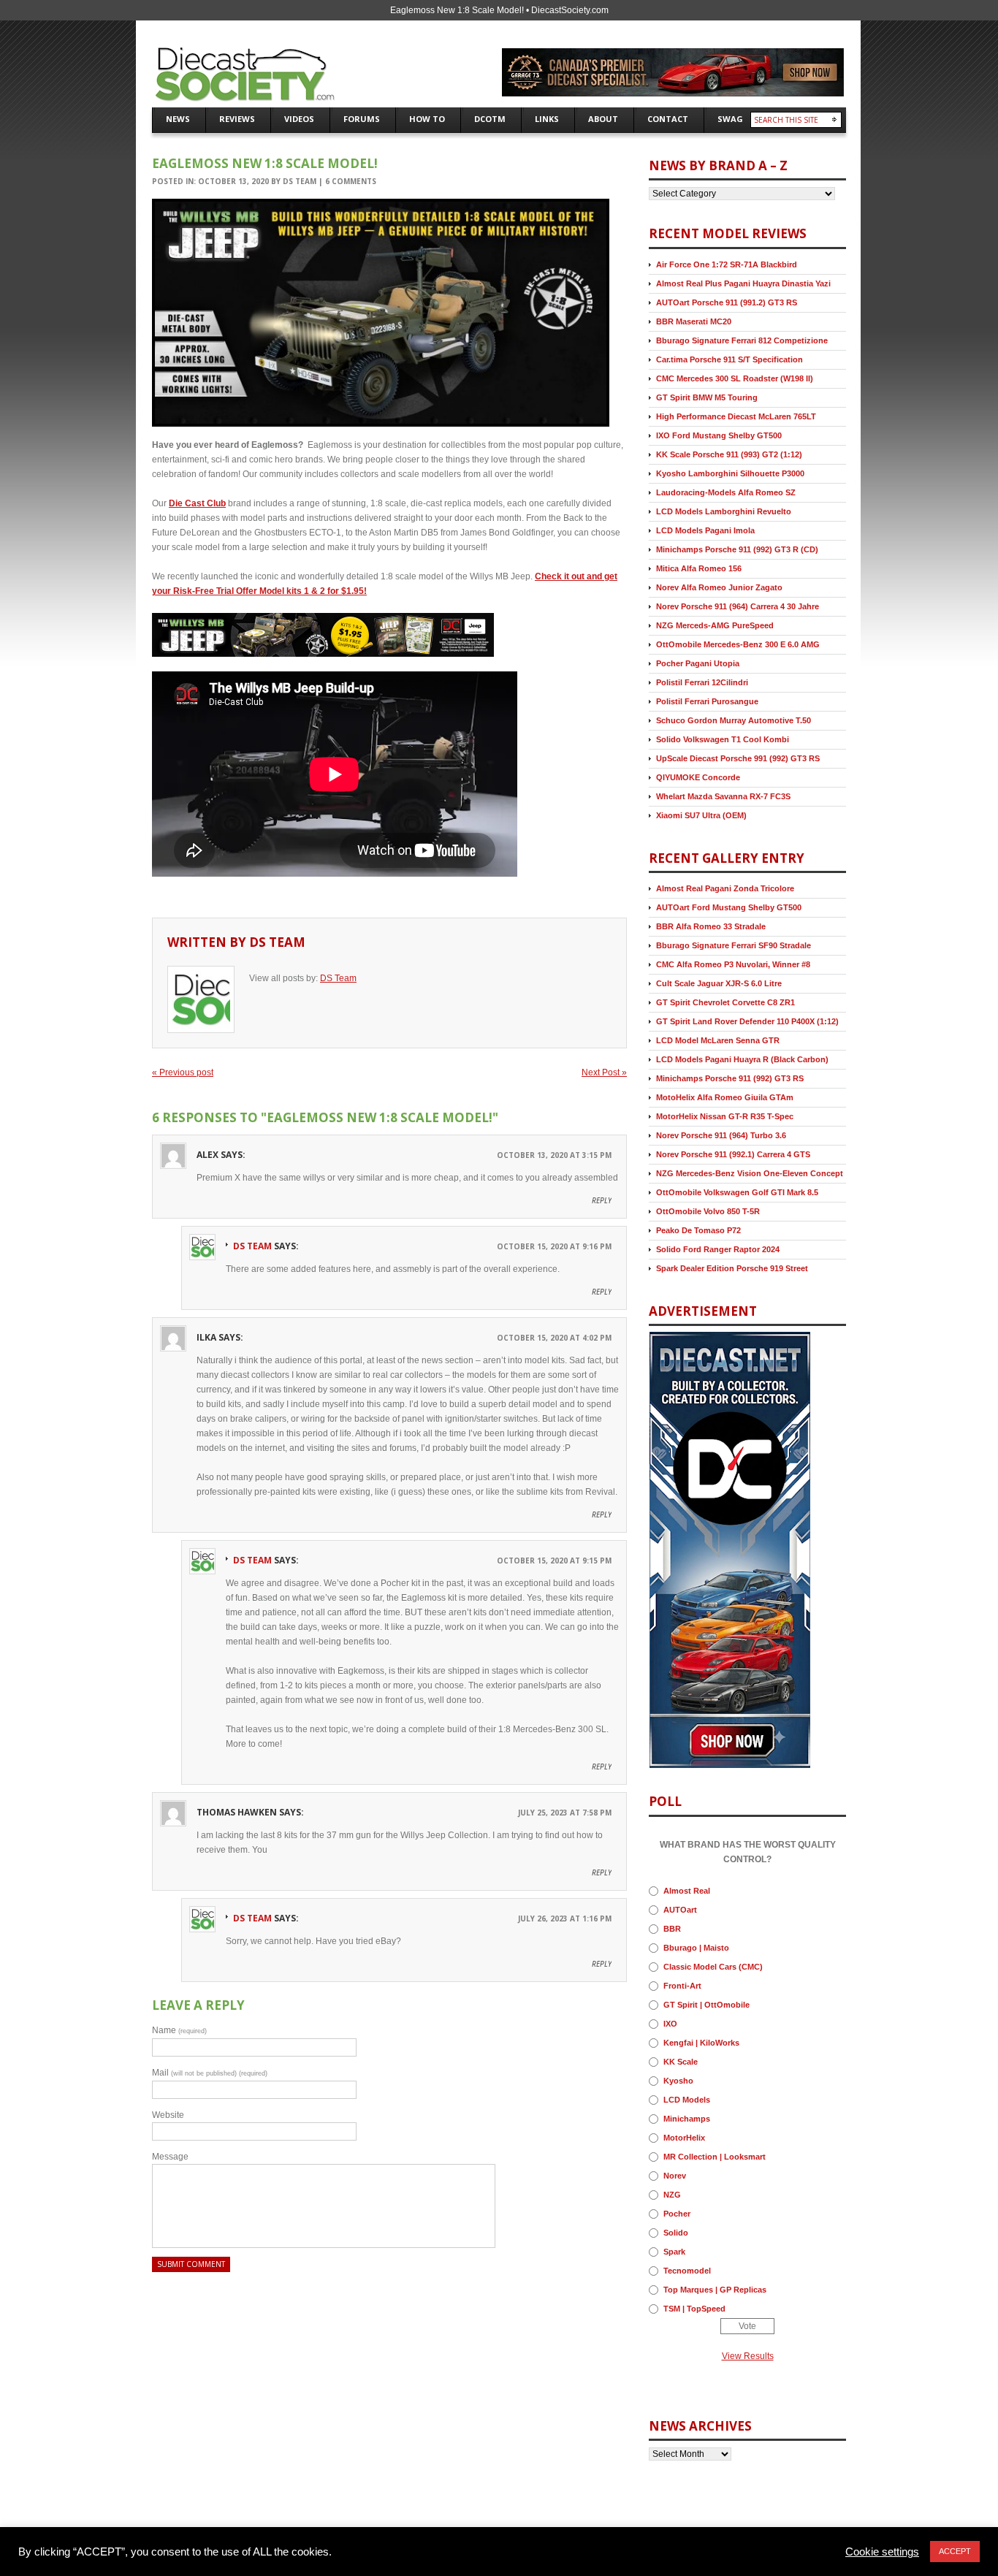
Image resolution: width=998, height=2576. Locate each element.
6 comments (351, 181)
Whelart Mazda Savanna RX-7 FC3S (723, 796)
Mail (210, 2073)
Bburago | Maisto (696, 1948)
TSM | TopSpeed (694, 2309)
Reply (602, 1200)
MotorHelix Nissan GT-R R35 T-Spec (725, 1116)
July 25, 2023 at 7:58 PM (565, 1813)
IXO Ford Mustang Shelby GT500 (719, 435)
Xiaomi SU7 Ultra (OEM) (701, 815)
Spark (674, 2252)
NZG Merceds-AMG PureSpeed (715, 625)
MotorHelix (684, 2138)
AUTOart (680, 1910)
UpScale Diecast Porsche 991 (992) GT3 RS (738, 758)
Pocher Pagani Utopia (698, 663)
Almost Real (687, 1891)
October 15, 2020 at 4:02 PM (554, 1338)
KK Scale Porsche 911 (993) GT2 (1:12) (729, 454)
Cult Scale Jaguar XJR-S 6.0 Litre (719, 983)
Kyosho (678, 2081)
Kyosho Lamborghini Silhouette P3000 (730, 473)
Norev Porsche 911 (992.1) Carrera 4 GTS (733, 1154)
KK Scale (681, 2062)
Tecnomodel (687, 2271)
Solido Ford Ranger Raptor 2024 (718, 1249)
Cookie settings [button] (882, 2552)
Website (168, 2115)
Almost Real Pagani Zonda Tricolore (725, 888)
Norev (675, 2176)
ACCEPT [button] (955, 2551)
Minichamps (687, 2119)
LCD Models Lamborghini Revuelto (724, 511)
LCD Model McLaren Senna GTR (718, 1040)
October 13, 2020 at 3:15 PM (554, 1155)
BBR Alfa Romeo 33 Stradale (711, 926)
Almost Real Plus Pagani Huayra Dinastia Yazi (743, 283)
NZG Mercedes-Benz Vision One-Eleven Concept (750, 1173)
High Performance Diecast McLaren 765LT (736, 416)
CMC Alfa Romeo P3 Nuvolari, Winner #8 (733, 964)
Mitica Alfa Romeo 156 (699, 568)
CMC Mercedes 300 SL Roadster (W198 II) (735, 378)
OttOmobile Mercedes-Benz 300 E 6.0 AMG (738, 644)
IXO (670, 2024)
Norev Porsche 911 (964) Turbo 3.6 (721, 1135)
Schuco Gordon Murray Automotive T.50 (734, 720)
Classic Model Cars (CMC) (713, 1967)
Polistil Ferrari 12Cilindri (702, 682)
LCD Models (687, 2100)
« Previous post (183, 1072)
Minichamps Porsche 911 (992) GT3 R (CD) (737, 549)
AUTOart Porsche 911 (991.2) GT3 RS (727, 302)
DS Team (300, 181)
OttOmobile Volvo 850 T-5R (708, 1211)
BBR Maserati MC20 (694, 321)
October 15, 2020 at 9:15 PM (554, 1561)
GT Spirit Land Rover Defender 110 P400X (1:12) (747, 1021)
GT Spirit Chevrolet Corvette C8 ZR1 (725, 1002)
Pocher (677, 2214)
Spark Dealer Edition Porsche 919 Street (732, 1268)
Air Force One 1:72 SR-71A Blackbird (727, 264)
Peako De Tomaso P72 (698, 1230)
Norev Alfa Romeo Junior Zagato (719, 587)
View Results (748, 2356)
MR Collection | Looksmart (715, 2157)
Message (170, 2157)
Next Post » (604, 1072)
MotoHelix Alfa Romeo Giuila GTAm (725, 1097)
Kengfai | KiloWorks (701, 2043)
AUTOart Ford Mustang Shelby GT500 (729, 907)
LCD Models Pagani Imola (705, 530)
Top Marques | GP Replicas (715, 2290)
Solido (676, 2233)
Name (179, 2030)
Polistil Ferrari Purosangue (707, 701)
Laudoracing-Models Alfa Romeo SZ (726, 492)
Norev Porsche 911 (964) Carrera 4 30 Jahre (738, 606)
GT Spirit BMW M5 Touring (707, 397)
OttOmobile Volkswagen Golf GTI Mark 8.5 (737, 1192)
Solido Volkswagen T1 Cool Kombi (723, 739)
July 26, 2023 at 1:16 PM (565, 1918)
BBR (672, 1929)
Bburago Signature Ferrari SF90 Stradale (734, 945)
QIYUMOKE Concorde (698, 777)
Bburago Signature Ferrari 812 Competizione (742, 340)
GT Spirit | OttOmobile (706, 2005)
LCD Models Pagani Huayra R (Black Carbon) (742, 1059)
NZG (672, 2195)
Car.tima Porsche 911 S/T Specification (730, 359)
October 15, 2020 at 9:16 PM (554, 1246)
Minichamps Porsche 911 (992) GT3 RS (730, 1078)
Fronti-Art (682, 1986)
